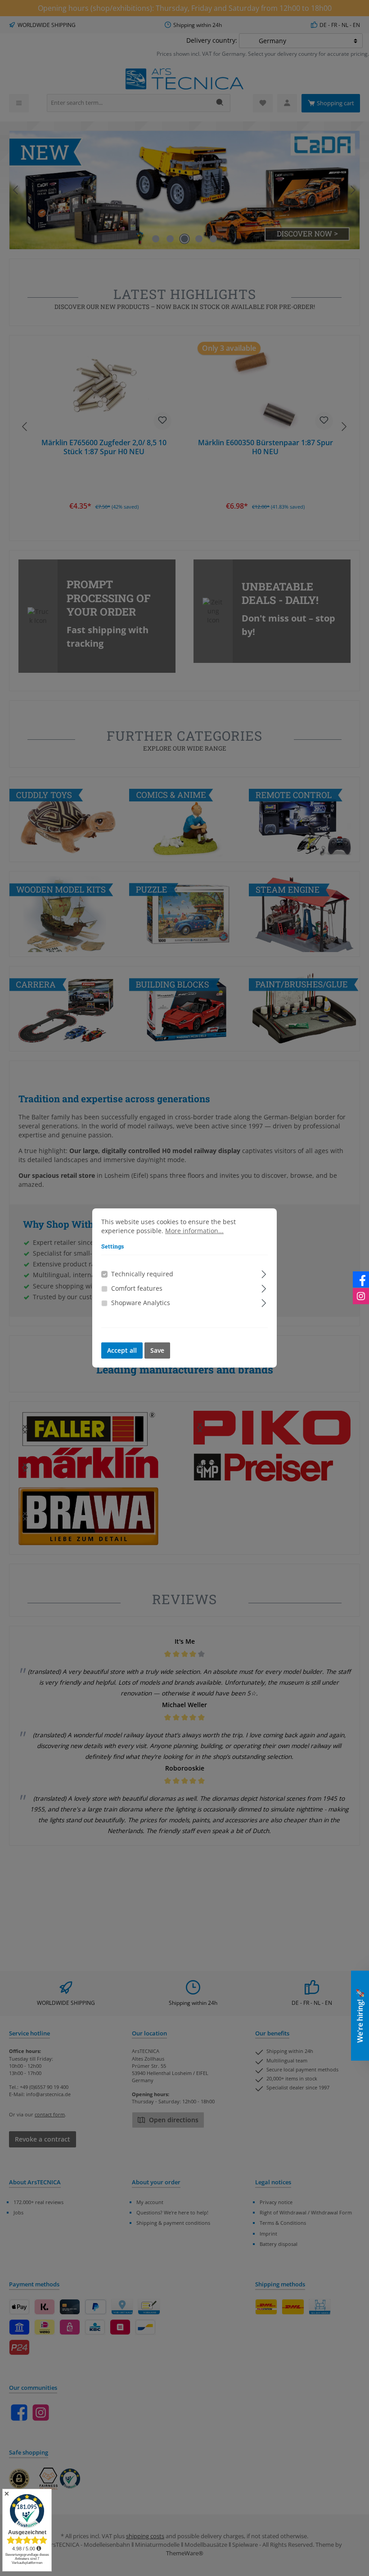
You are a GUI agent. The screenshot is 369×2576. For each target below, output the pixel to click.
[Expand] (264, 1273)
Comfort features (137, 1288)
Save (157, 1351)
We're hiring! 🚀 (360, 2016)
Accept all (122, 1351)
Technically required (142, 1274)
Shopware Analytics (141, 1303)
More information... (194, 1231)
